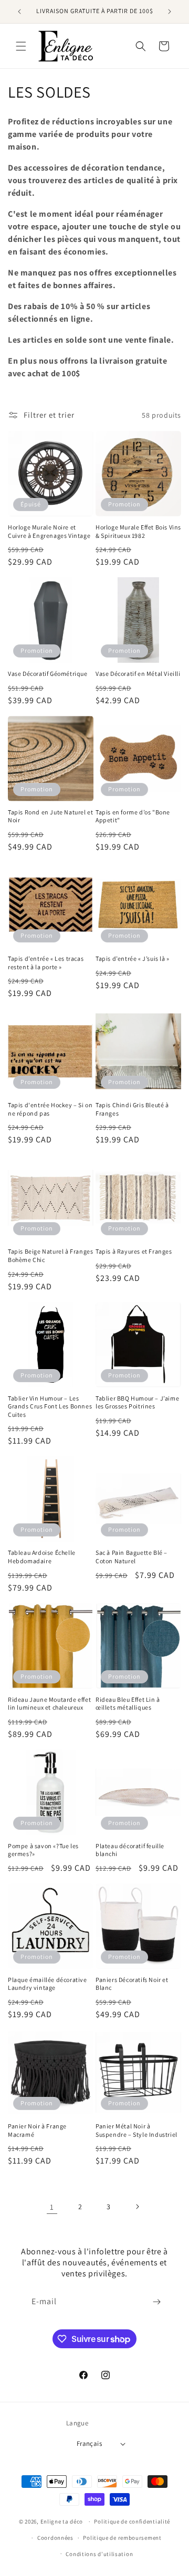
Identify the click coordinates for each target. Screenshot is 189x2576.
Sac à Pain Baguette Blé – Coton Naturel (132, 1557)
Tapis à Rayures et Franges (134, 1251)
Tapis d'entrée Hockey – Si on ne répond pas (50, 1109)
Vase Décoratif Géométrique (48, 674)
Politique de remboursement (122, 2538)
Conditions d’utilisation (99, 2554)
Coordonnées (55, 2538)
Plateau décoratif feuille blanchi (130, 1850)
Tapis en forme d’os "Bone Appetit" (133, 816)
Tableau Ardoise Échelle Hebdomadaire (42, 1557)
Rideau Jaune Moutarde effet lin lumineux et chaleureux (49, 1704)
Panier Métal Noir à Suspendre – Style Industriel (136, 2130)
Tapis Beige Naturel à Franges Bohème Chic (50, 1255)
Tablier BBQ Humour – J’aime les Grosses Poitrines (137, 1402)
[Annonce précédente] (19, 12)
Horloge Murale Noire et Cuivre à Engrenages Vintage (49, 531)
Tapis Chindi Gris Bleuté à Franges (132, 1109)
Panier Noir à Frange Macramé (37, 2130)
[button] (21, 46)
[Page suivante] (137, 2207)
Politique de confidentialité (132, 2521)
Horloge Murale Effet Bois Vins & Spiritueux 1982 (138, 531)
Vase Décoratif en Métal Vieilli (138, 674)
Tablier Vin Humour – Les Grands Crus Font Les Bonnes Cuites (50, 1406)
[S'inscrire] (156, 2302)
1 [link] (52, 2207)
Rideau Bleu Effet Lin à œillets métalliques (128, 1704)
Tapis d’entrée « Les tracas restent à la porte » (46, 963)
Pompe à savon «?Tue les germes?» (43, 1850)
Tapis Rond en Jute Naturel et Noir (50, 816)
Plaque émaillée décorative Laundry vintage (48, 1984)
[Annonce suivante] (170, 12)
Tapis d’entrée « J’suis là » (133, 958)
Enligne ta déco (62, 2521)
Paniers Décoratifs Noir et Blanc (132, 1984)
